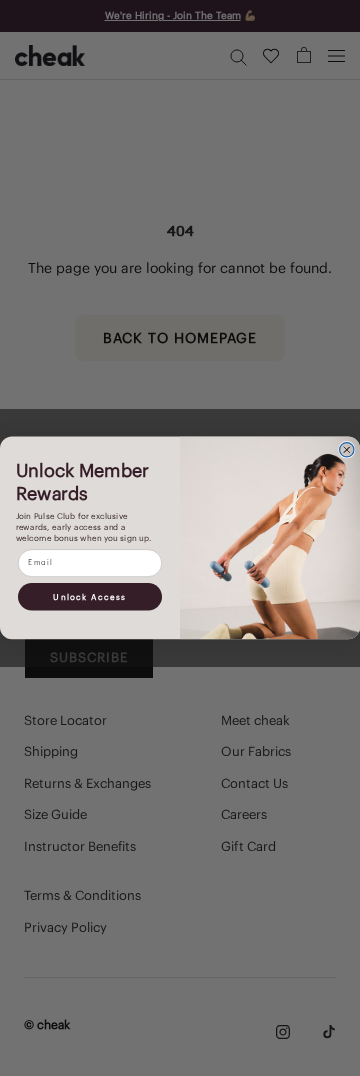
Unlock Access (89, 596)
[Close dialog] (347, 450)
